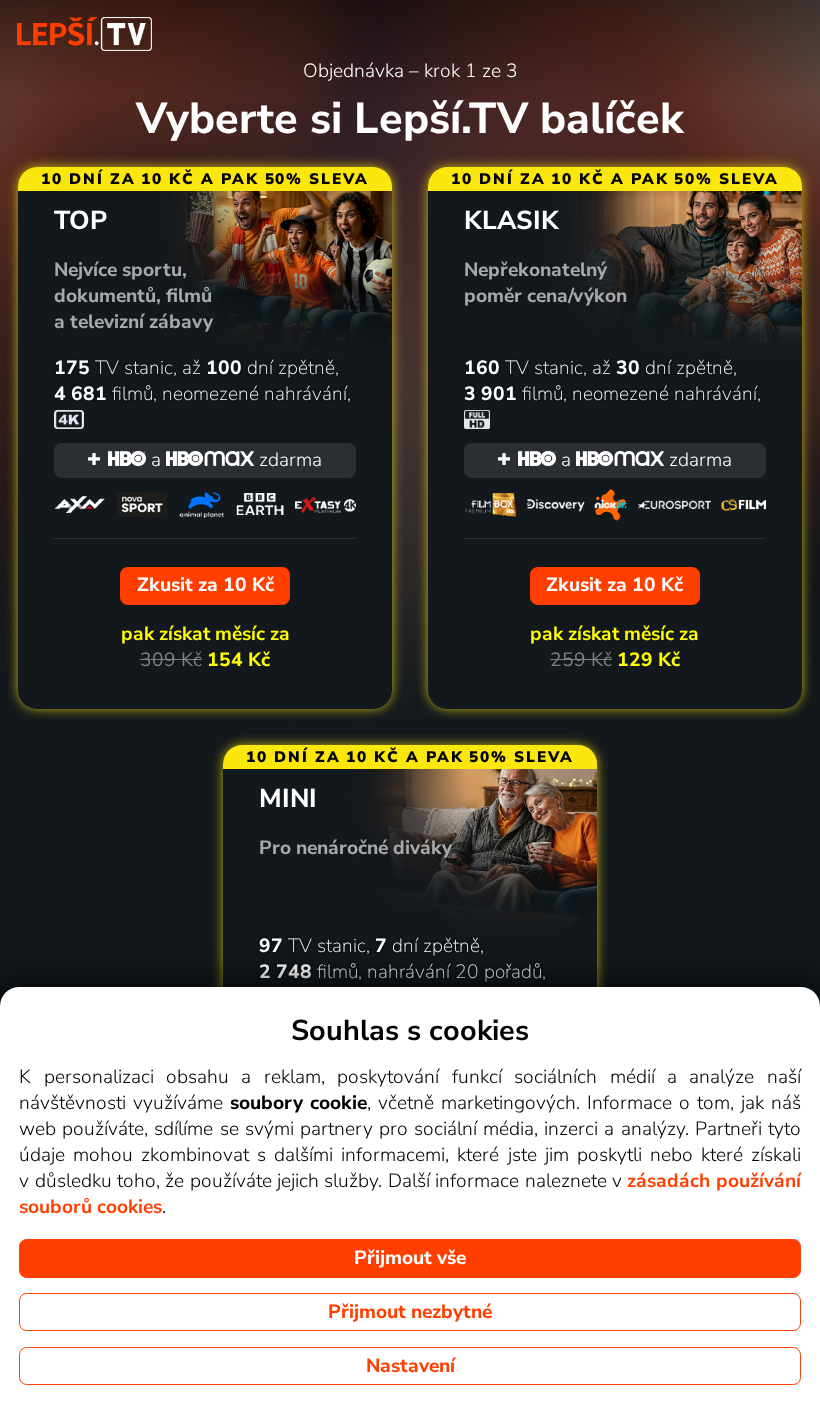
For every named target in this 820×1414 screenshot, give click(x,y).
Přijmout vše (410, 1258)
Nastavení (410, 1366)
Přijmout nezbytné (410, 1312)
